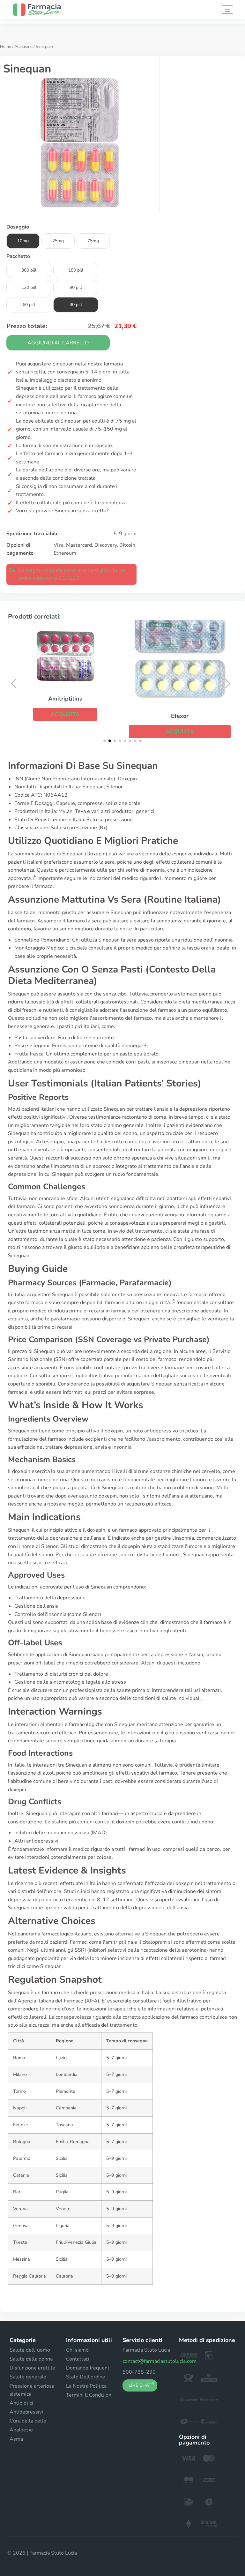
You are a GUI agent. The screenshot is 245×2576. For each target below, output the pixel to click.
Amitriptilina (65, 699)
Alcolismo (23, 47)
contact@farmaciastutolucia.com (160, 2361)
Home (6, 47)
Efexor (180, 716)
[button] (65, 714)
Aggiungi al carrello (58, 343)
